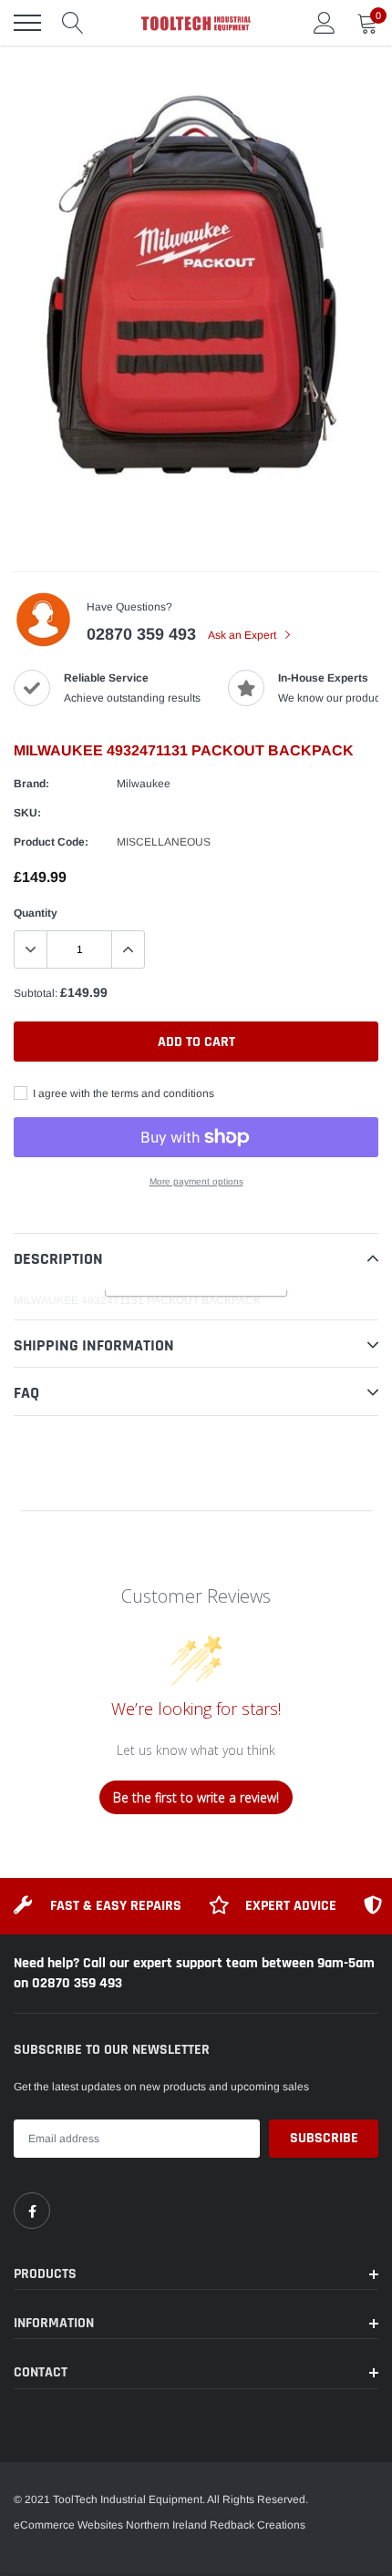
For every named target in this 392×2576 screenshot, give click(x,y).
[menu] (27, 23)
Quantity (36, 913)
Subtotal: (36, 993)
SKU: (27, 813)
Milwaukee (144, 784)
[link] (32, 2211)
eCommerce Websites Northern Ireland (110, 2525)
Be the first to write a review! (196, 1797)
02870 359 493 (141, 634)
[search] (73, 23)
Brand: (31, 784)
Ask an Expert (243, 635)
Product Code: (51, 842)
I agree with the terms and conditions (122, 1093)
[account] (325, 23)
